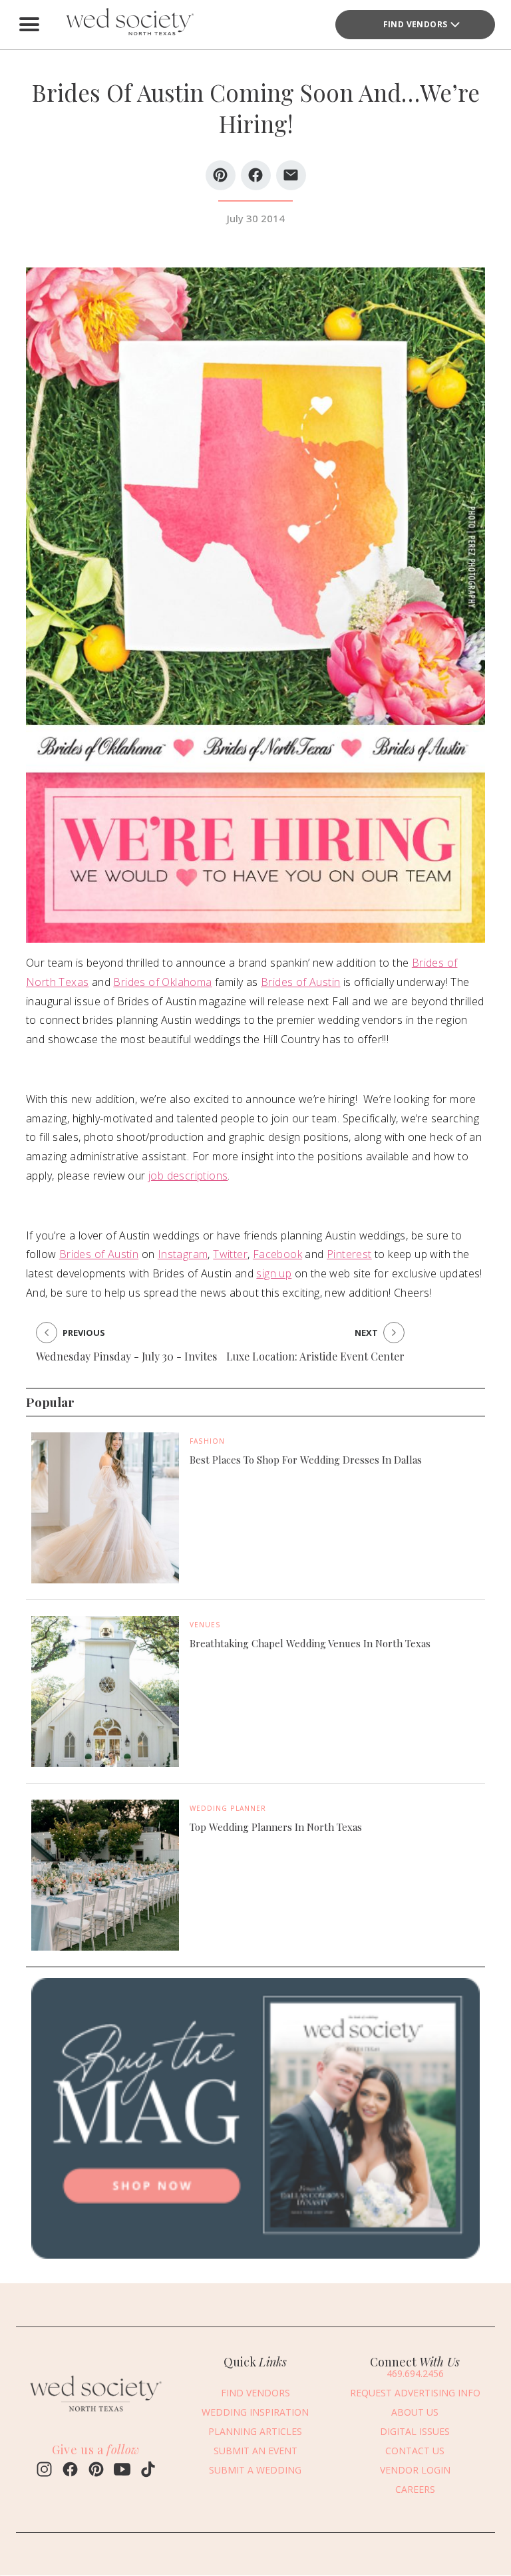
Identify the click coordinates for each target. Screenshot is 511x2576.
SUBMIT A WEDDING (255, 2470)
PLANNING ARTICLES (255, 2431)
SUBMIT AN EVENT (255, 2451)
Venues (205, 1625)
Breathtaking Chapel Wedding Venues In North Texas (310, 1643)
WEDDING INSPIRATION (255, 2412)
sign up (274, 1273)
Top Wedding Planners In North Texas (276, 1827)
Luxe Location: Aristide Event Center (315, 1356)
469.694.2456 (415, 2373)
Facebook (277, 1254)
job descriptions (188, 1176)
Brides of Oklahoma (162, 982)
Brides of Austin (300, 982)
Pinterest (349, 1254)
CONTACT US (415, 2451)
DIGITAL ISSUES (415, 2431)
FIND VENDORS (416, 24)
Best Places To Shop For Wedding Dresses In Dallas (306, 1460)
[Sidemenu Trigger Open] (29, 25)
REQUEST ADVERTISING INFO (415, 2393)
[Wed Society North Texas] (129, 25)
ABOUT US (415, 2412)
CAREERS (415, 2489)
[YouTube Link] (122, 2471)
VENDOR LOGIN (415, 2470)
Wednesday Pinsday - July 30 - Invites (126, 1356)
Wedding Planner (228, 1808)
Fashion (207, 1441)
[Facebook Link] (70, 2471)
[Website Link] (96, 2414)
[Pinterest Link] (96, 2471)
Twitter (230, 1254)
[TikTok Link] (148, 2471)
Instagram (183, 1254)
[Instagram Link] (44, 2471)
